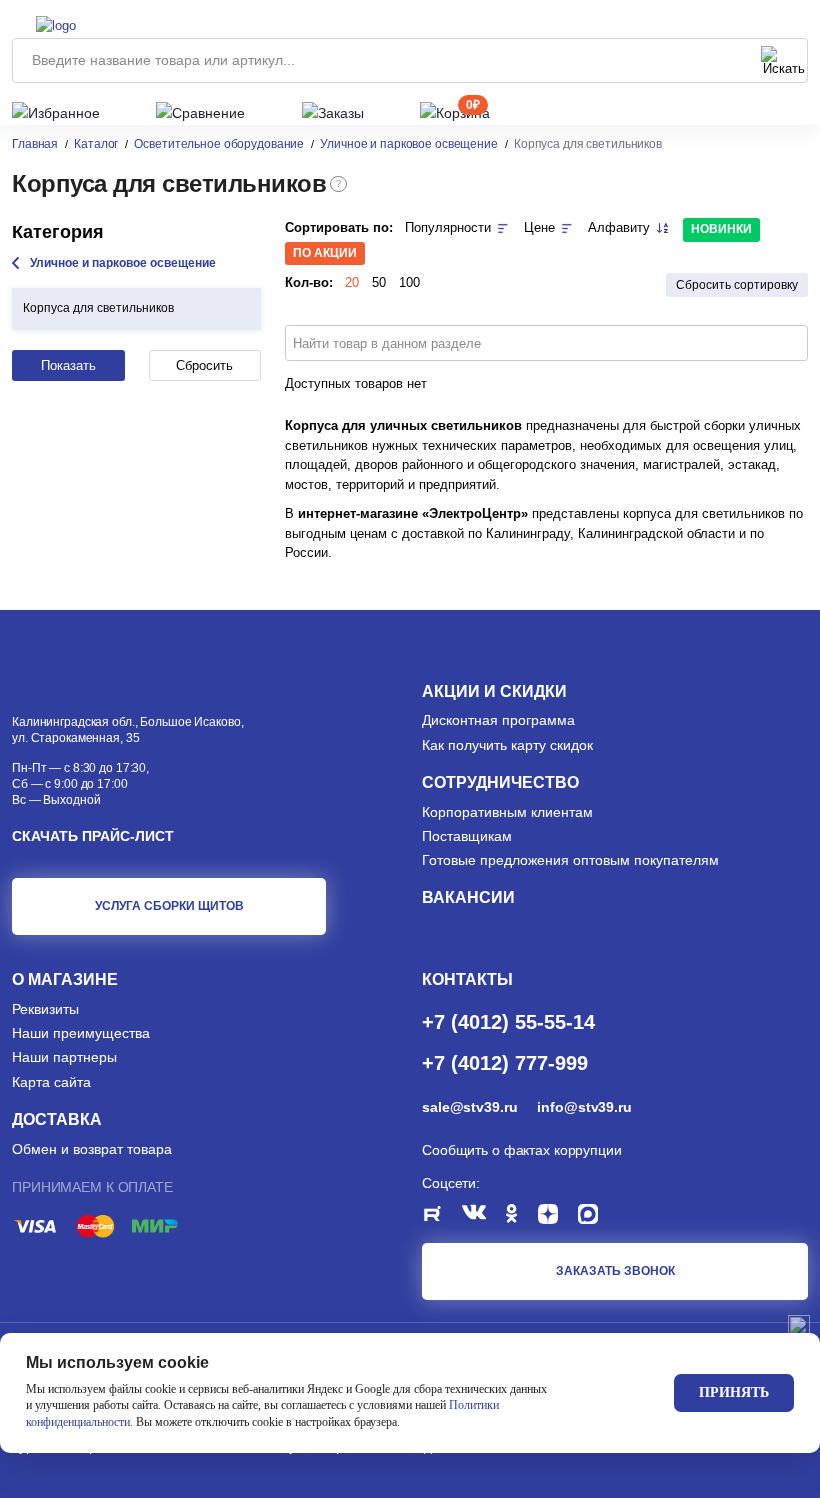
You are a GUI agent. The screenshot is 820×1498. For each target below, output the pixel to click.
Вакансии (468, 897)
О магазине (65, 979)
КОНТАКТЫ (467, 979)
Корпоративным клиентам (507, 812)
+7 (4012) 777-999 (505, 1062)
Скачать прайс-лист (93, 836)
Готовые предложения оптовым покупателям (570, 860)
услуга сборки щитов (169, 906)
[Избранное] (56, 113)
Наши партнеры (64, 1057)
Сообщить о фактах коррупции (522, 1150)
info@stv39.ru (584, 1107)
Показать (68, 365)
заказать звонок (615, 1271)
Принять (734, 1392)
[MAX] (598, 1216)
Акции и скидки (494, 691)
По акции (325, 253)
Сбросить (204, 365)
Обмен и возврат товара (92, 1149)
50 (379, 282)
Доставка (57, 1119)
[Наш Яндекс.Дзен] (558, 1216)
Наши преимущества (81, 1033)
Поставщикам (467, 836)
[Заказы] (333, 113)
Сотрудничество (500, 782)
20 (352, 282)
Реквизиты (45, 1009)
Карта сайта (51, 1082)
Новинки (721, 229)
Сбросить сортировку (737, 285)
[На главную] (96, 23)
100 (409, 282)
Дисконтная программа (498, 720)
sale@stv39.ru (469, 1107)
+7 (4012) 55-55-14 (508, 1021)
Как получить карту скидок (507, 745)
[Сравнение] (200, 113)
